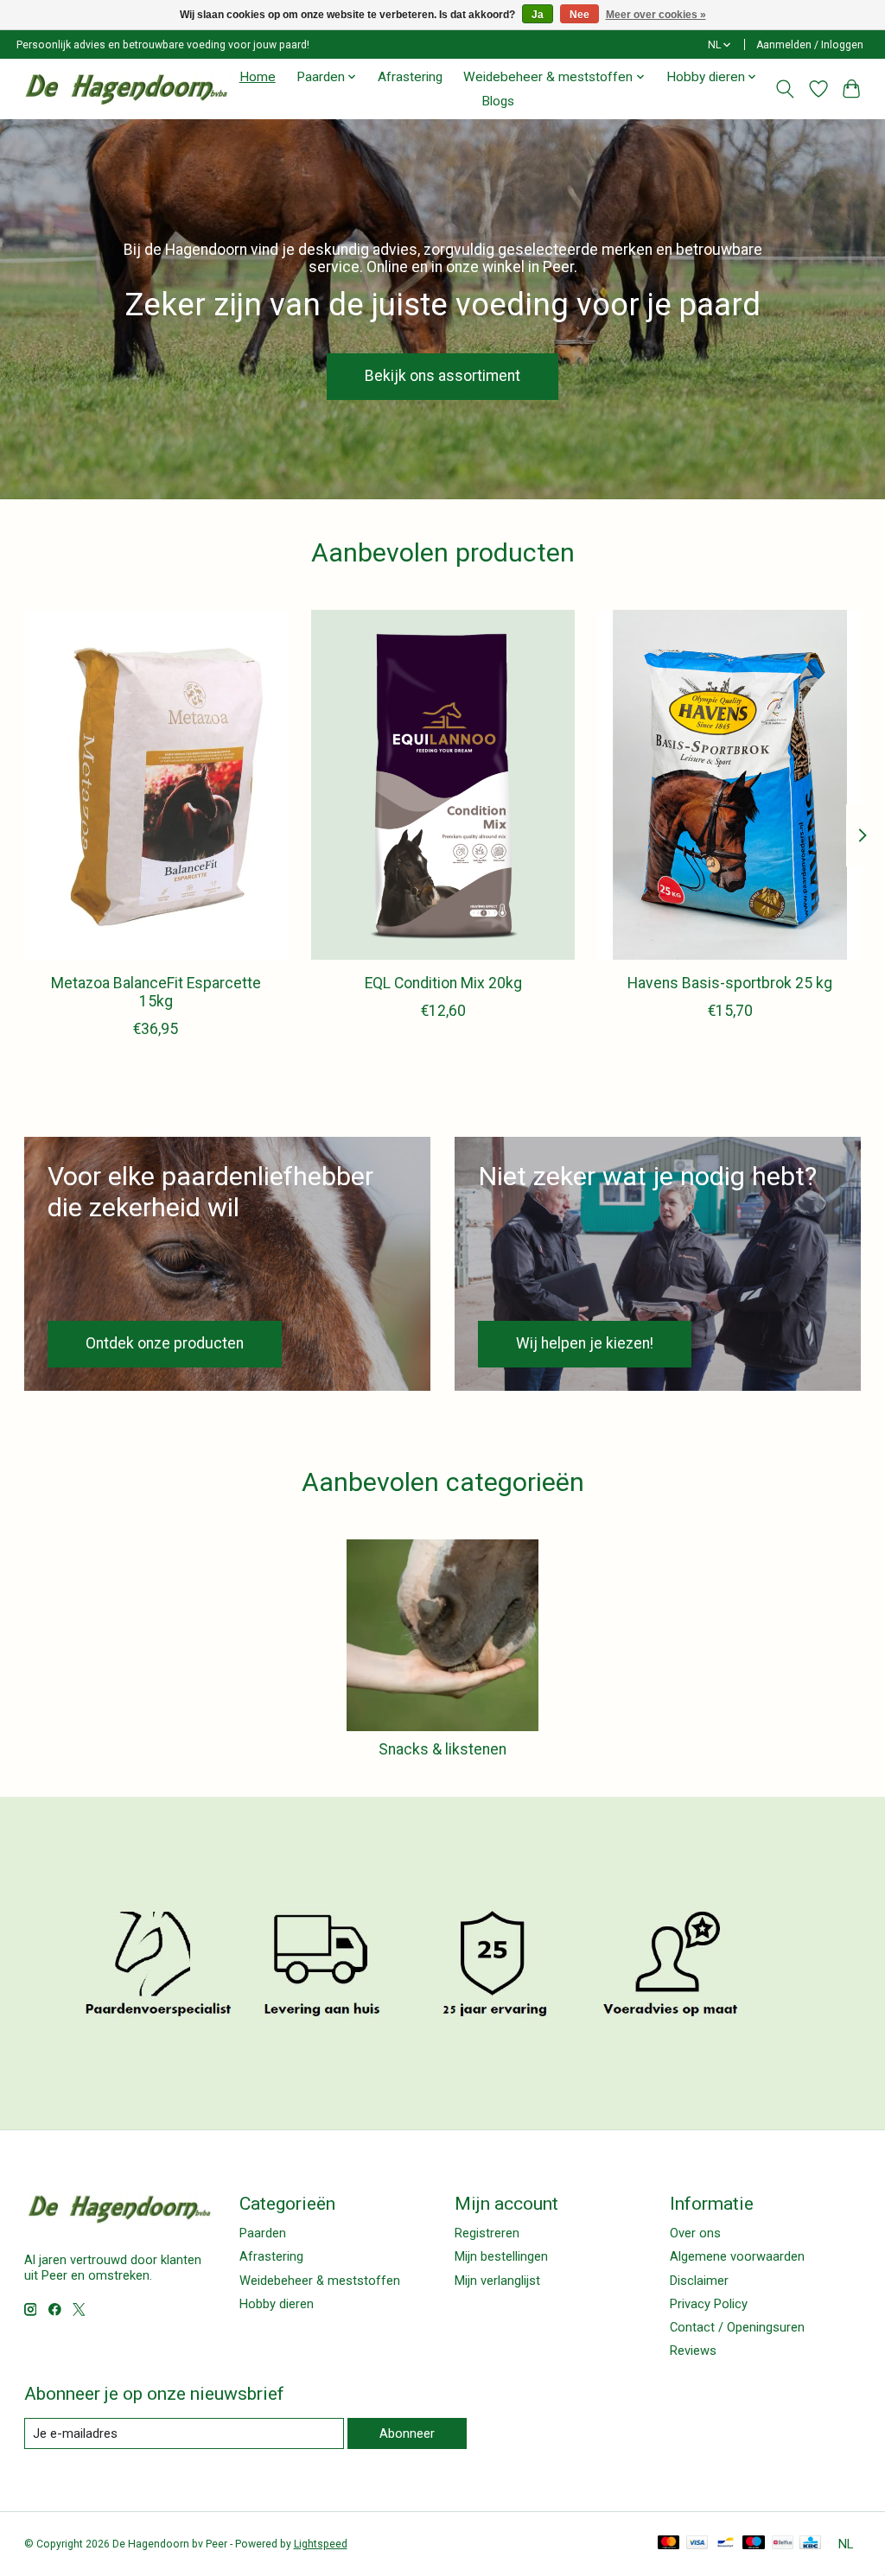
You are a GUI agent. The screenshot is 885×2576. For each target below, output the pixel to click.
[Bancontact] (726, 2544)
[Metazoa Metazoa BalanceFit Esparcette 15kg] (156, 785)
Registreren (487, 2233)
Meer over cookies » (656, 15)
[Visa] (697, 2544)
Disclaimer (699, 2281)
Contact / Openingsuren (737, 2327)
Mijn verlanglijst (497, 2281)
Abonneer (407, 2433)
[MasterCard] (669, 2544)
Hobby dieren (277, 2304)
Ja (538, 15)
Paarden (263, 2233)
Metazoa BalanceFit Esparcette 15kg (155, 992)
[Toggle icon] (784, 89)
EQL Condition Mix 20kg (442, 983)
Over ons (695, 2233)
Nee (579, 15)
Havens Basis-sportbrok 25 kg (730, 983)
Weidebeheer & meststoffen (320, 2281)
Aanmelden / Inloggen (810, 45)
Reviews (693, 2351)
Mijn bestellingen (501, 2256)
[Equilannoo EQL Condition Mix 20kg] (443, 785)
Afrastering (410, 77)
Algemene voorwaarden (737, 2256)
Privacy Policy (709, 2304)
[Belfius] (783, 2544)
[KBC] (810, 2544)
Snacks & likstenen (442, 1749)
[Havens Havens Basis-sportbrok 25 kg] (730, 785)
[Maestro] (754, 2544)
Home (258, 77)
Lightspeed (321, 2544)
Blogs (498, 101)
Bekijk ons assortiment (442, 376)
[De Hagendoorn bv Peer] (127, 89)
